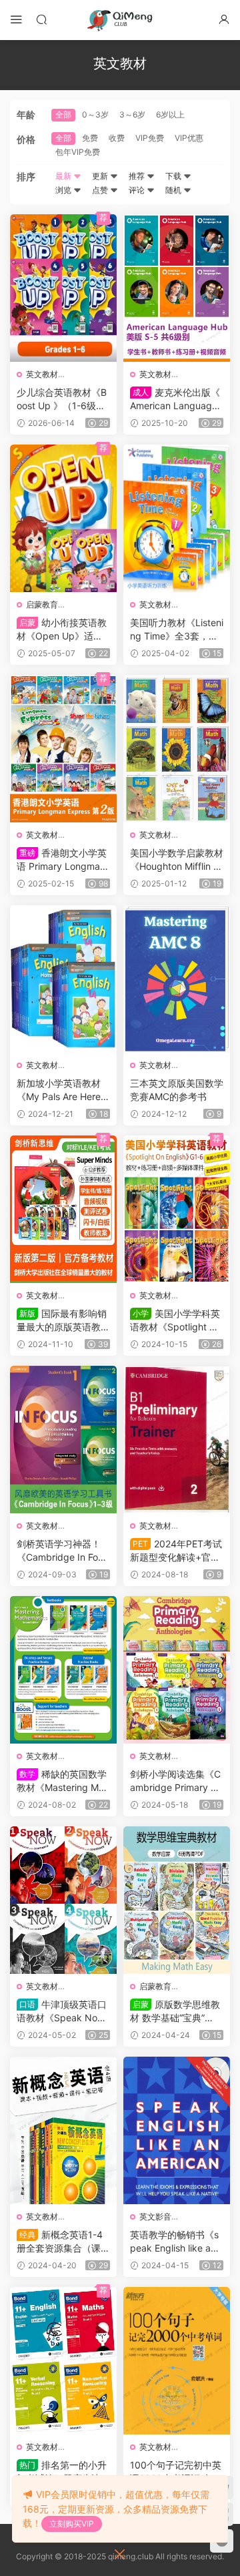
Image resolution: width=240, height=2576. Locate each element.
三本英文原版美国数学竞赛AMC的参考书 (177, 1090)
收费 (117, 138)
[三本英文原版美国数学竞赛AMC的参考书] (177, 979)
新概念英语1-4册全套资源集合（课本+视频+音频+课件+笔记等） (63, 2242)
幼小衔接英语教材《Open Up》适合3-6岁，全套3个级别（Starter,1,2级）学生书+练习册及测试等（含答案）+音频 (63, 630)
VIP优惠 (189, 138)
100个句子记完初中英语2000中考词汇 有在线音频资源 (176, 2472)
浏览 (64, 190)
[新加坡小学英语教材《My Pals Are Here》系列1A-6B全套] (63, 979)
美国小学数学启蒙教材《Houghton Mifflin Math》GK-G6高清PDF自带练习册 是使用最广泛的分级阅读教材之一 (177, 860)
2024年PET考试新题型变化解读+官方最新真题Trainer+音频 (176, 1551)
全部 (63, 114)
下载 (174, 176)
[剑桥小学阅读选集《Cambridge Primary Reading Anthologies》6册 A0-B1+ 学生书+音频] (177, 1670)
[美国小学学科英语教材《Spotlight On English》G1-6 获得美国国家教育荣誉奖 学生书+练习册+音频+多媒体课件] (177, 1209)
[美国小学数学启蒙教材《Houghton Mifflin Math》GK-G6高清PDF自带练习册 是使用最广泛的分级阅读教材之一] (177, 749)
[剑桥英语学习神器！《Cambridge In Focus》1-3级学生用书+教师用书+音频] (63, 1440)
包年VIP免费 (78, 152)
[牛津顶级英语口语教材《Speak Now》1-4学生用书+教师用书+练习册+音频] (63, 1900)
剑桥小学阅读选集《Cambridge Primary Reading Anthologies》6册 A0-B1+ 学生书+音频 (177, 1781)
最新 (64, 176)
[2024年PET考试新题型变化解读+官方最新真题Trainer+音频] (177, 1440)
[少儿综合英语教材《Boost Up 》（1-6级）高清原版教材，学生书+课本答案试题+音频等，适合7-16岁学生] (63, 288)
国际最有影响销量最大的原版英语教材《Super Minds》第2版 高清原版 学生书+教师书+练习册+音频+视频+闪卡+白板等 (63, 1321)
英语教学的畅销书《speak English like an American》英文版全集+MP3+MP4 (174, 2242)
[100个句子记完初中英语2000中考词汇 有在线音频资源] (177, 2361)
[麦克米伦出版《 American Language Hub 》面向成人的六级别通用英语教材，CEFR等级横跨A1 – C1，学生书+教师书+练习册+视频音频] (177, 288)
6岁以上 (170, 114)
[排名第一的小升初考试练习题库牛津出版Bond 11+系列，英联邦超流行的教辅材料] (63, 2361)
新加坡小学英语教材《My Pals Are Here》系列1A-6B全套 (63, 1090)
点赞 (101, 190)
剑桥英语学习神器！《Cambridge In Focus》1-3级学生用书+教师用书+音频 (63, 1551)
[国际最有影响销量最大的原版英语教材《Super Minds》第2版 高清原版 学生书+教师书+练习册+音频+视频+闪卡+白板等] (63, 1209)
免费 (90, 138)
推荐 (138, 176)
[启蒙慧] (120, 20)
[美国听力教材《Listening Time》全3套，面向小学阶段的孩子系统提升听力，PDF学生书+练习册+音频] (177, 518)
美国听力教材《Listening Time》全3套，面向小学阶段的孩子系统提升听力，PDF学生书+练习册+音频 (177, 630)
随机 (174, 190)
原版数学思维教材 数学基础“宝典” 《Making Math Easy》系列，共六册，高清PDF (175, 2012)
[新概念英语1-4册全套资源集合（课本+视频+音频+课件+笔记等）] (63, 2130)
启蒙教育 (42, 604)
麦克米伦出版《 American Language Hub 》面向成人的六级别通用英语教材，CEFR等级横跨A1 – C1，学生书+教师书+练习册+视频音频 (176, 400)
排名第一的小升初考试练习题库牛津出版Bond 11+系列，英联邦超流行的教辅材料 (63, 2472)
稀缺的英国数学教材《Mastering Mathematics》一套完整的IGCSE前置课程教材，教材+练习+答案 (62, 1781)
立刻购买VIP (72, 2524)
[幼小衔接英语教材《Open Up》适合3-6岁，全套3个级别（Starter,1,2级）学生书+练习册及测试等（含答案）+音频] (63, 518)
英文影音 (155, 2217)
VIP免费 (150, 138)
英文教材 (42, 374)
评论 (138, 190)
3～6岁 (132, 114)
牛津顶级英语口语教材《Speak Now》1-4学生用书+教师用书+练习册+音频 (63, 2012)
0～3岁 (95, 114)
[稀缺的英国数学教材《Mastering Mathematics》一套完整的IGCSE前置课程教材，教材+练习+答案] (63, 1670)
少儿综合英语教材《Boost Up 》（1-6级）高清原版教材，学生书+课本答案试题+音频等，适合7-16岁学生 (63, 400)
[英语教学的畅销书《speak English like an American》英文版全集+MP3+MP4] (177, 2130)
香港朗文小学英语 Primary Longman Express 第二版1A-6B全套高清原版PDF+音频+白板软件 (63, 860)
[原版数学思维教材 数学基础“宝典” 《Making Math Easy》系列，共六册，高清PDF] (177, 1900)
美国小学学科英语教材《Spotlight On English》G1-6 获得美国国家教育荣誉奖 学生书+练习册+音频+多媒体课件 (176, 1321)
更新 (101, 176)
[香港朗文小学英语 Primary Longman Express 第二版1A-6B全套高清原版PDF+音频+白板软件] (63, 749)
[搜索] (41, 19)
